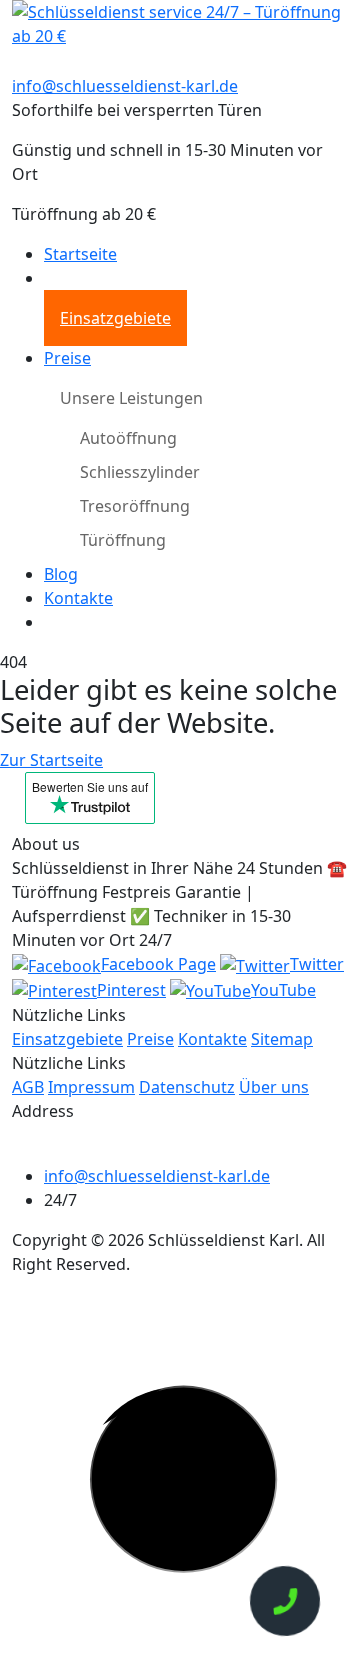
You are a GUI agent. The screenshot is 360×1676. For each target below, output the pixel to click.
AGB (28, 1087)
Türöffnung (123, 540)
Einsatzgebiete (115, 318)
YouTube (283, 990)
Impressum (91, 1087)
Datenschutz (187, 1087)
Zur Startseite (51, 760)
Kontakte (78, 598)
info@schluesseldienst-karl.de (125, 86)
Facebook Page (158, 964)
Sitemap (282, 1039)
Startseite (80, 254)
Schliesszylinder (140, 472)
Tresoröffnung (135, 506)
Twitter (317, 964)
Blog (61, 574)
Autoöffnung (128, 438)
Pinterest (131, 990)
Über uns (274, 1087)
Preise (67, 358)
